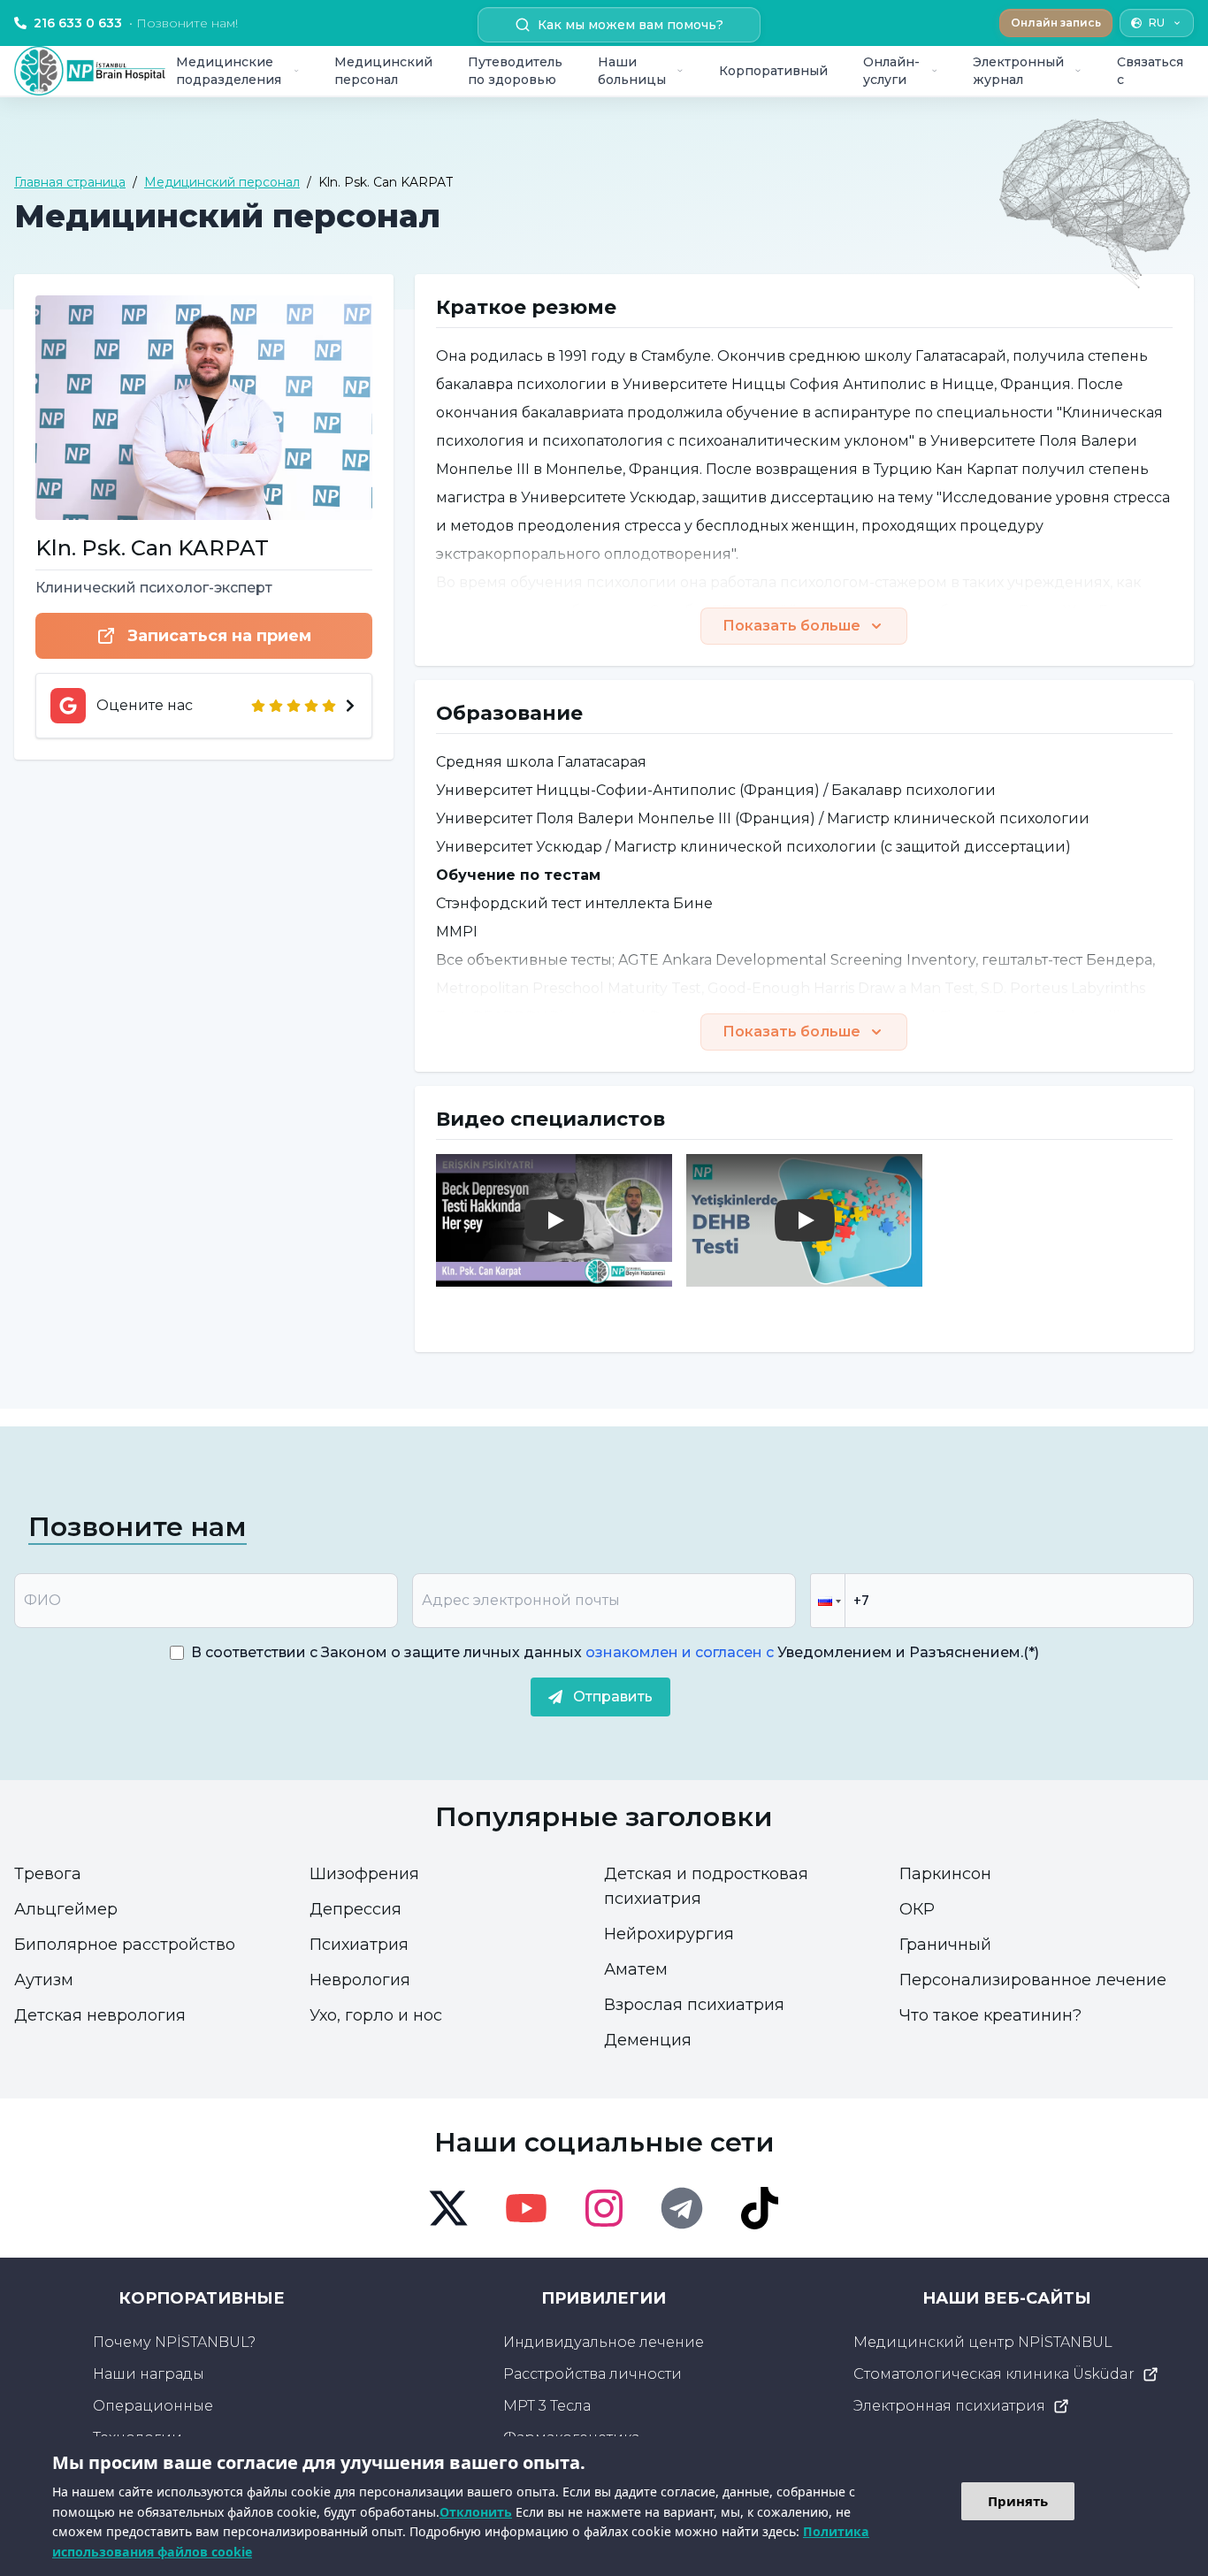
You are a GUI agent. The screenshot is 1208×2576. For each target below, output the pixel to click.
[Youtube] (526, 2208)
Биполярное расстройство (125, 1945)
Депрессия (356, 1909)
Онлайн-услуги (891, 71)
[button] (828, 1601)
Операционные (153, 2406)
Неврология (360, 1980)
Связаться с (1150, 71)
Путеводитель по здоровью (515, 71)
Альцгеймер (66, 1909)
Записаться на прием (219, 636)
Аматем (636, 1969)
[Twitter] (448, 2208)
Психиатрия (359, 1945)
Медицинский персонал (383, 71)
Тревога (48, 1874)
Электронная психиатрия (949, 2406)
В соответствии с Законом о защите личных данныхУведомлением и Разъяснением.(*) (615, 1652)
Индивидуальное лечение (604, 2342)
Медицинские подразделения (229, 71)
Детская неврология (100, 2015)
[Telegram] (682, 2208)
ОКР (917, 1909)
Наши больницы (632, 71)
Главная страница (70, 182)
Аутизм (44, 1980)
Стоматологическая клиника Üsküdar (994, 2374)
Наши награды (149, 2374)
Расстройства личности (593, 2374)
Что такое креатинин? (990, 2015)
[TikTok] (760, 2208)
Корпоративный (773, 71)
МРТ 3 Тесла (547, 2406)
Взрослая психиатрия (694, 2005)
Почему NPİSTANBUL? (174, 2342)
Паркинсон (945, 1874)
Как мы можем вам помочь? (631, 25)
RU (1157, 23)
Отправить (613, 1697)
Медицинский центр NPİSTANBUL (983, 2342)
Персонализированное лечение (1033, 1980)
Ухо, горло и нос (376, 2015)
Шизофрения (364, 1874)
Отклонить (476, 2512)
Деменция (648, 2040)
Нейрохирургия (669, 1934)
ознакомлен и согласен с (678, 1652)
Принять (1018, 2501)
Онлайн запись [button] (1056, 23)
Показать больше (791, 626)
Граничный (945, 1945)
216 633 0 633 (136, 23)
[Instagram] (604, 2208)
